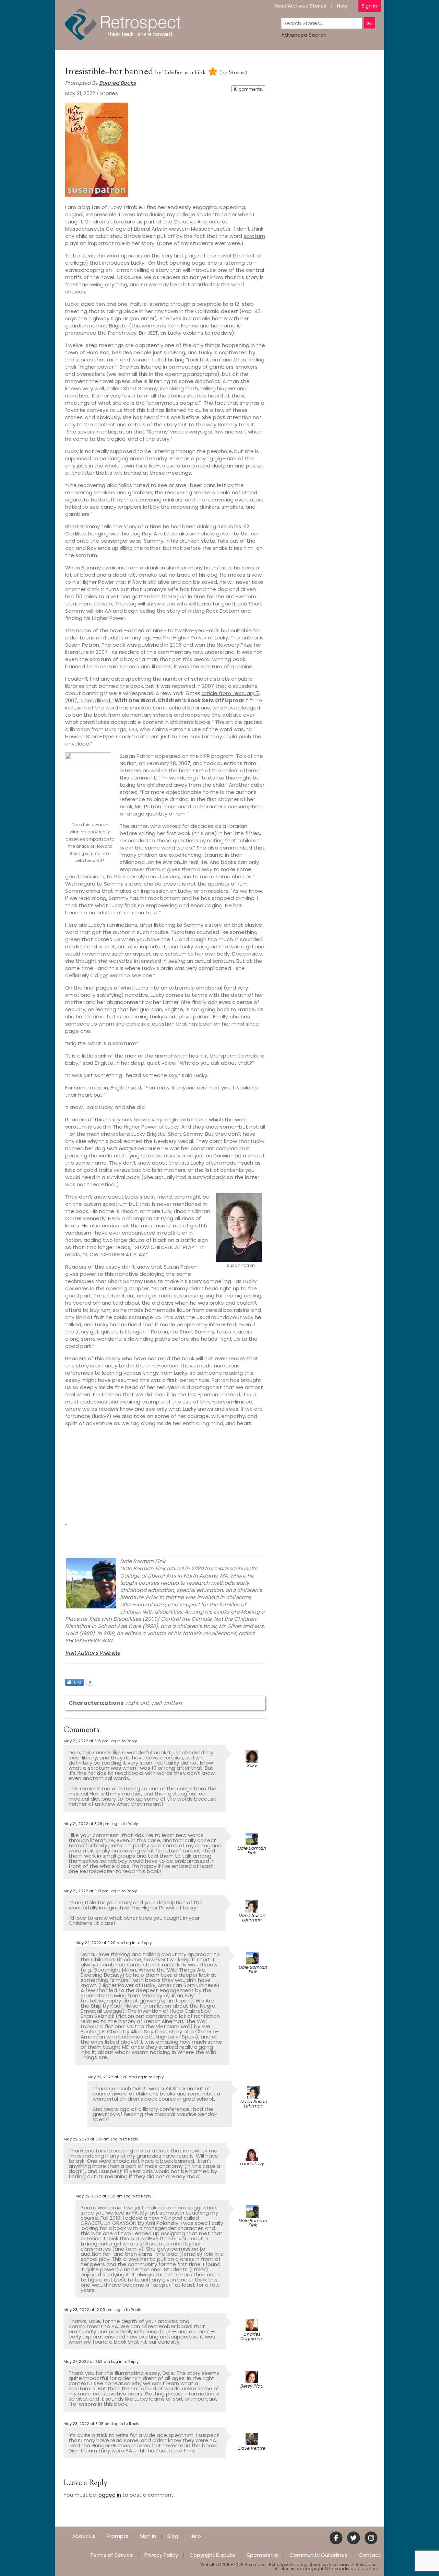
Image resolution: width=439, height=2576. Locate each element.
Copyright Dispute (212, 2555)
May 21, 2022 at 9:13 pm (86, 1891)
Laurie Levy (252, 2164)
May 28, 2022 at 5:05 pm (87, 2424)
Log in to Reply (123, 1741)
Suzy (252, 1765)
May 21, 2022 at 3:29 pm (86, 1824)
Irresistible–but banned (110, 72)
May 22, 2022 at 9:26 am (111, 2077)
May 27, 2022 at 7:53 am (87, 2361)
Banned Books (117, 83)
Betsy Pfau (252, 2386)
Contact (370, 2555)
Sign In (370, 6)
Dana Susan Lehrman (252, 1918)
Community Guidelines (318, 2555)
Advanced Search (304, 35)
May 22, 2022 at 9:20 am (99, 1943)
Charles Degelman (252, 2336)
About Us (84, 2536)
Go (369, 24)
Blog (173, 2536)
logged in (109, 2495)
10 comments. (248, 89)
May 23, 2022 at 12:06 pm (88, 2310)
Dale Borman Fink (184, 73)
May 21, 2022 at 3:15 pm (86, 1741)
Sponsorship (263, 2555)
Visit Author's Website (93, 1653)
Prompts (118, 2536)
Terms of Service (112, 2555)
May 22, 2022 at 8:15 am (87, 2139)
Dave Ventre (252, 2448)
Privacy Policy (161, 2555)
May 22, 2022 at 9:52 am (99, 2196)
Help (342, 6)
